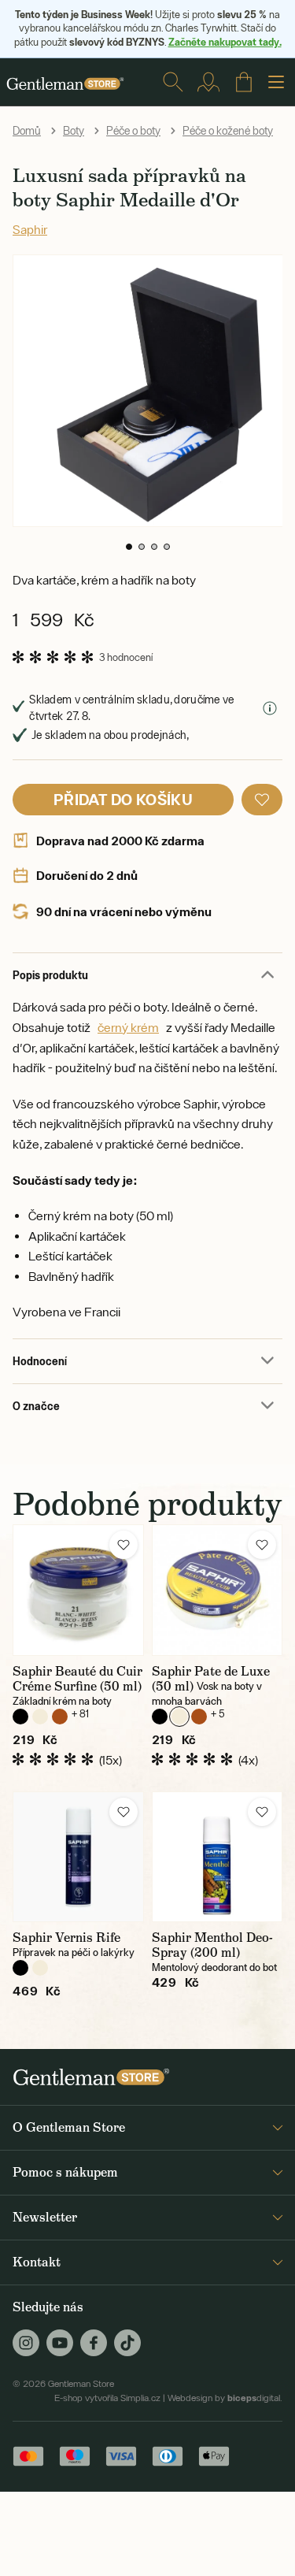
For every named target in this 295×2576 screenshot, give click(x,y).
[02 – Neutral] (40, 1717)
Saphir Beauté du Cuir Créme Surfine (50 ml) (77, 1679)
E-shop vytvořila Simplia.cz (107, 2398)
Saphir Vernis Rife (66, 1938)
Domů (27, 131)
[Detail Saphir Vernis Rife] (78, 1857)
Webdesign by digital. (225, 2398)
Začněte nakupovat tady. (225, 42)
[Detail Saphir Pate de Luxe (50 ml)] (218, 1590)
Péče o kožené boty (228, 131)
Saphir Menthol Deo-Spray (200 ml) (212, 1945)
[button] (129, 547)
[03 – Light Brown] (60, 1717)
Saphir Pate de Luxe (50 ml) (211, 1679)
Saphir (30, 229)
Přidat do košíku (123, 799)
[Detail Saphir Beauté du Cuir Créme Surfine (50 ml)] (78, 1590)
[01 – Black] (20, 1717)
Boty (74, 131)
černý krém (128, 1027)
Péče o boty (133, 131)
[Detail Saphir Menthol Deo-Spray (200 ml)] (218, 1857)
